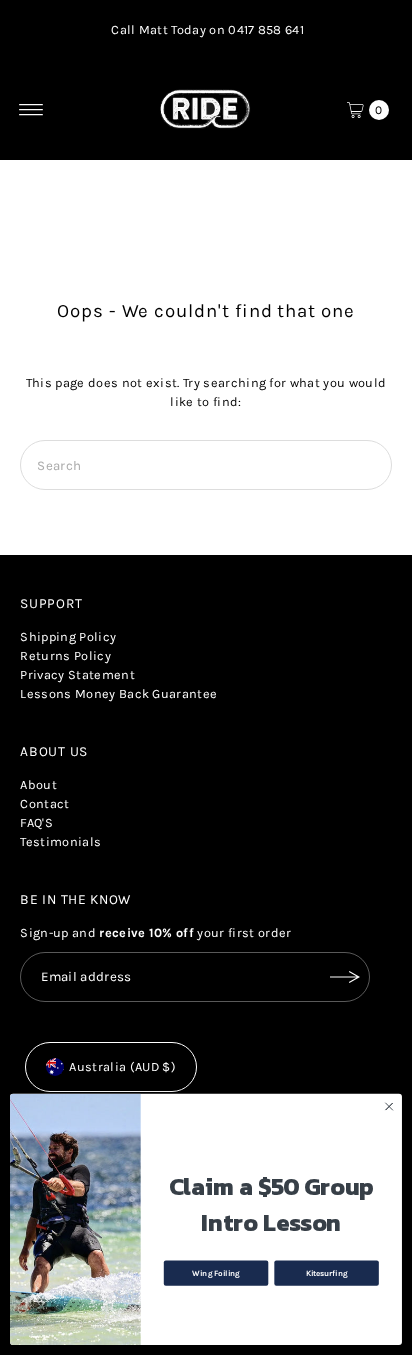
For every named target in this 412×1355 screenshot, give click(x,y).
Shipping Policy (68, 636)
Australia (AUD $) (122, 1066)
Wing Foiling (215, 1273)
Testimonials (60, 841)
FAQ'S (36, 822)
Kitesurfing (327, 1273)
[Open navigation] (31, 110)
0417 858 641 (266, 29)
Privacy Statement (77, 674)
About (38, 784)
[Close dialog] (389, 1107)
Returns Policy (65, 655)
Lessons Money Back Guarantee (118, 693)
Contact (44, 803)
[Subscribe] (345, 977)
